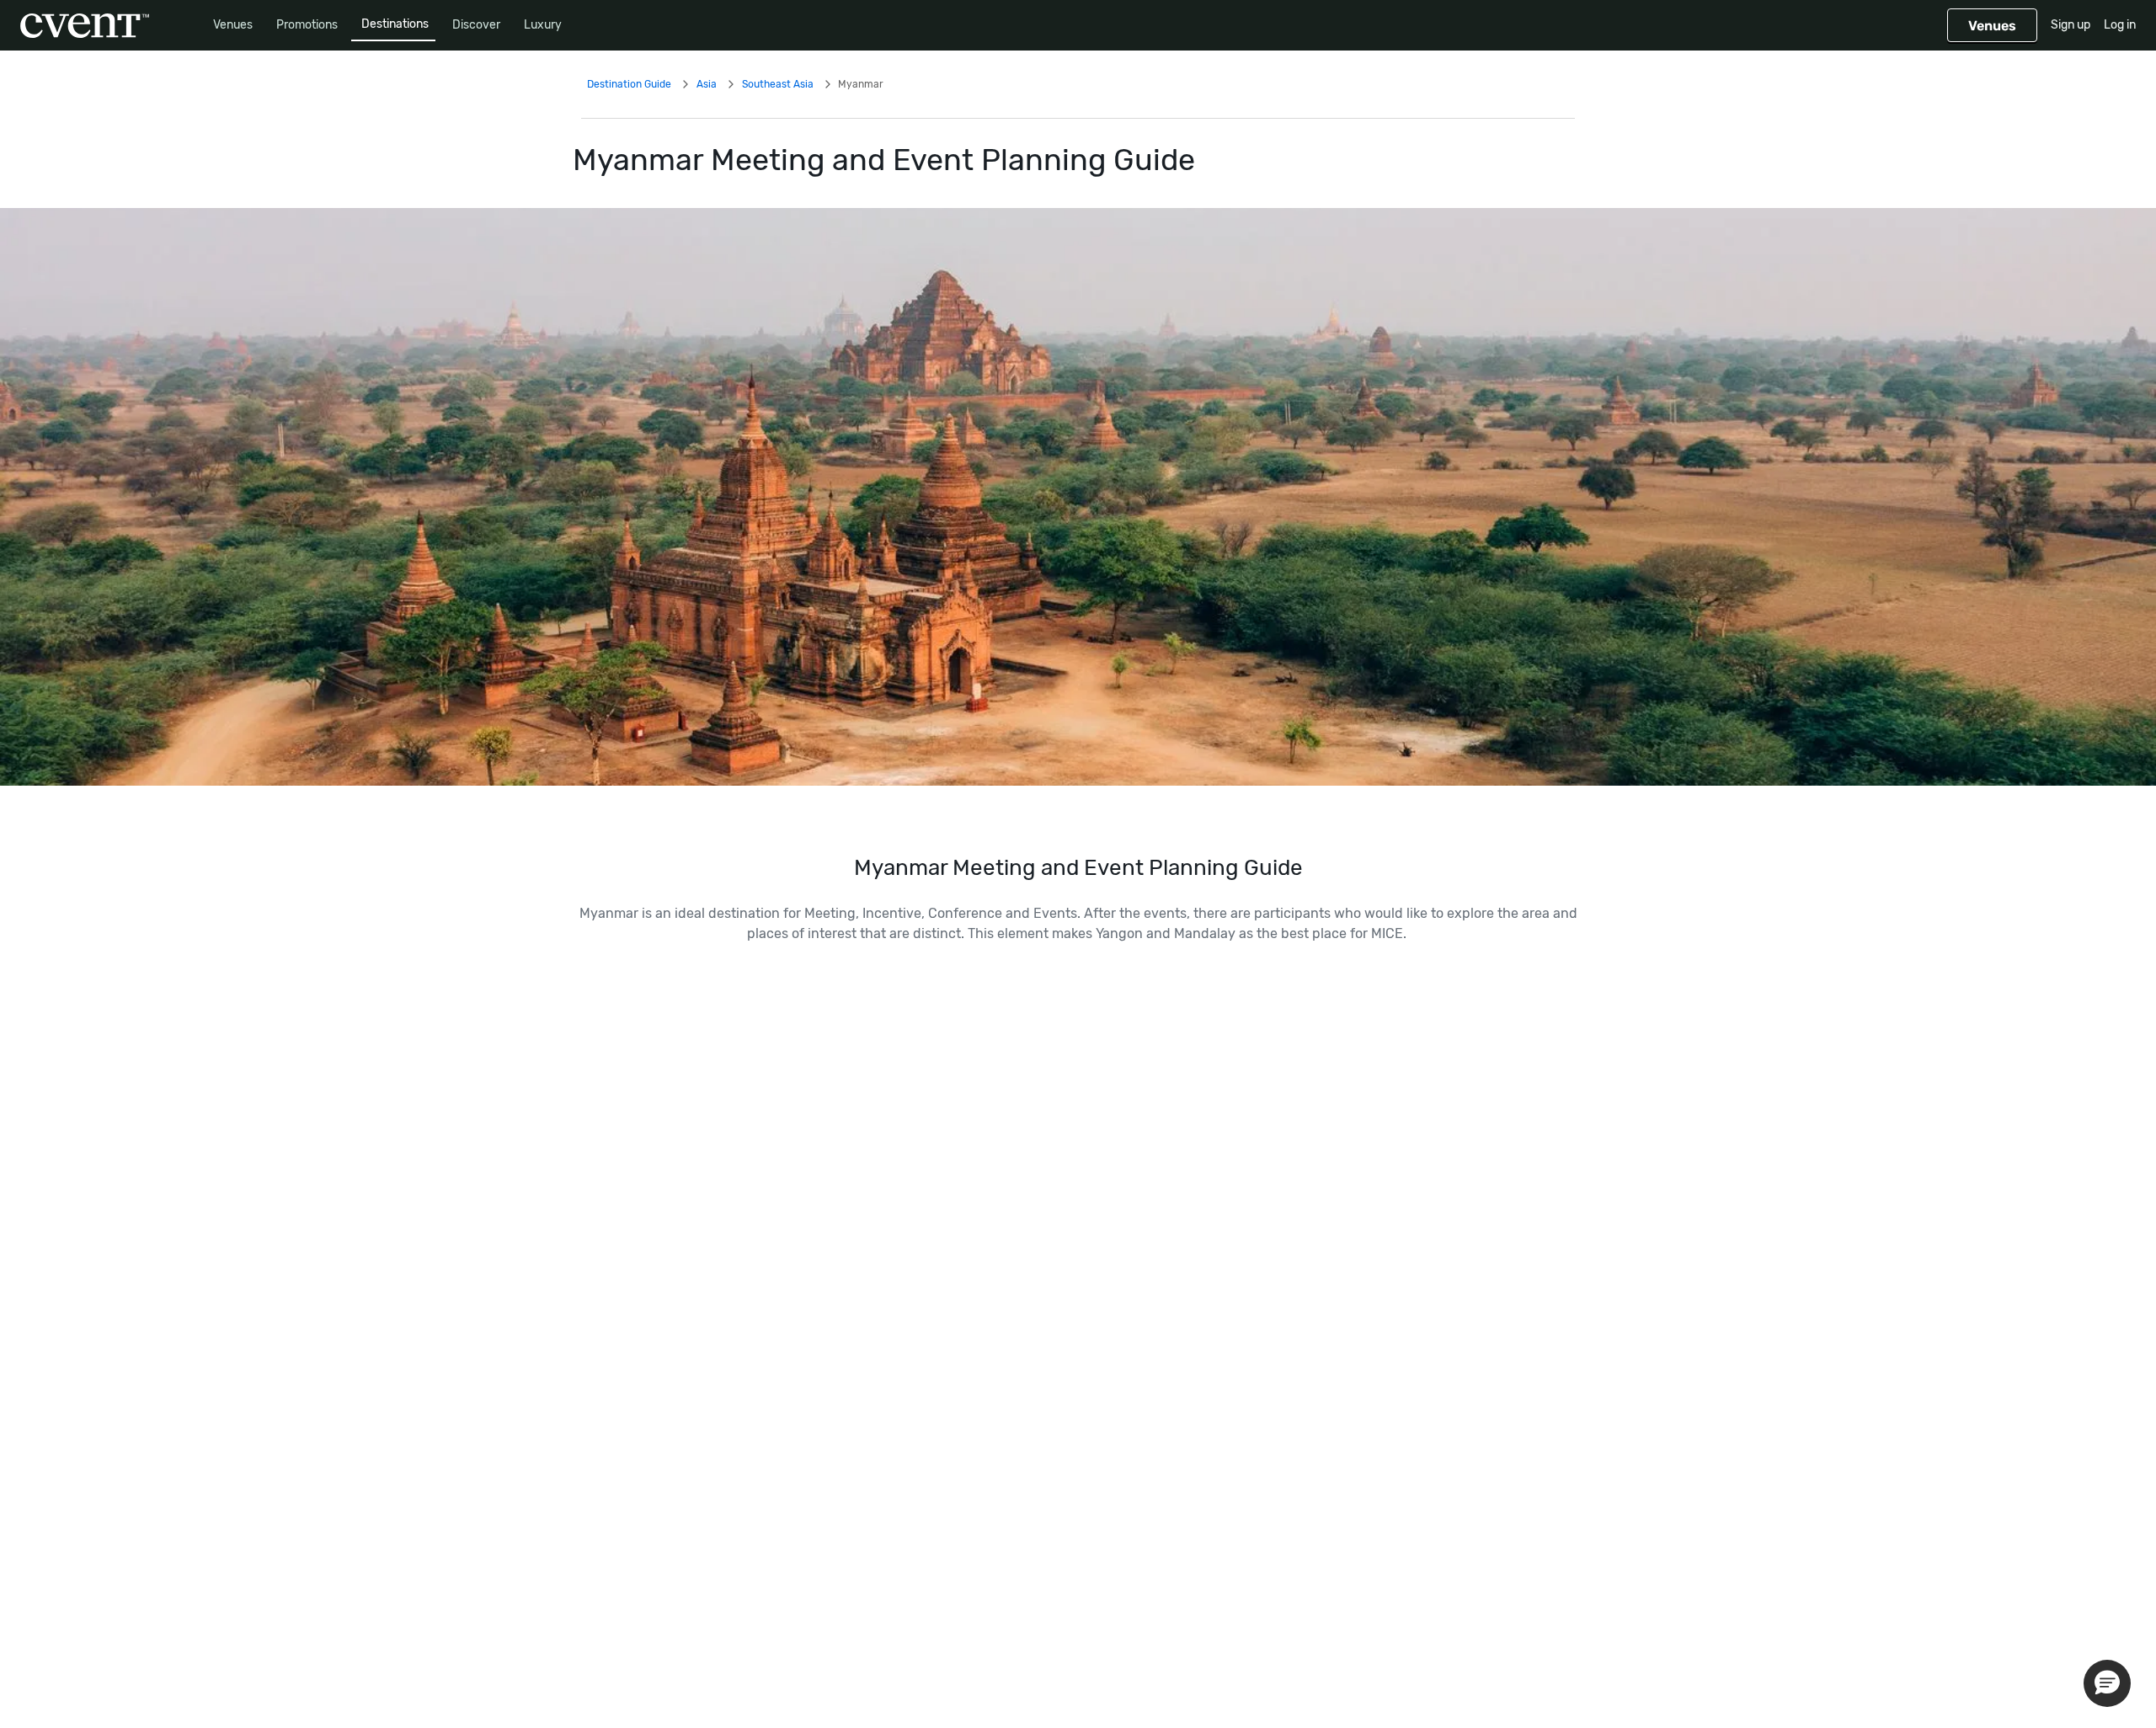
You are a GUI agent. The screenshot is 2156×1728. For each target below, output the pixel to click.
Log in (2120, 25)
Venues (233, 25)
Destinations (395, 24)
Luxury (543, 25)
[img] (1078, 497)
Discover (476, 25)
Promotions (307, 25)
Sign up (2071, 25)
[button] (2107, 1683)
